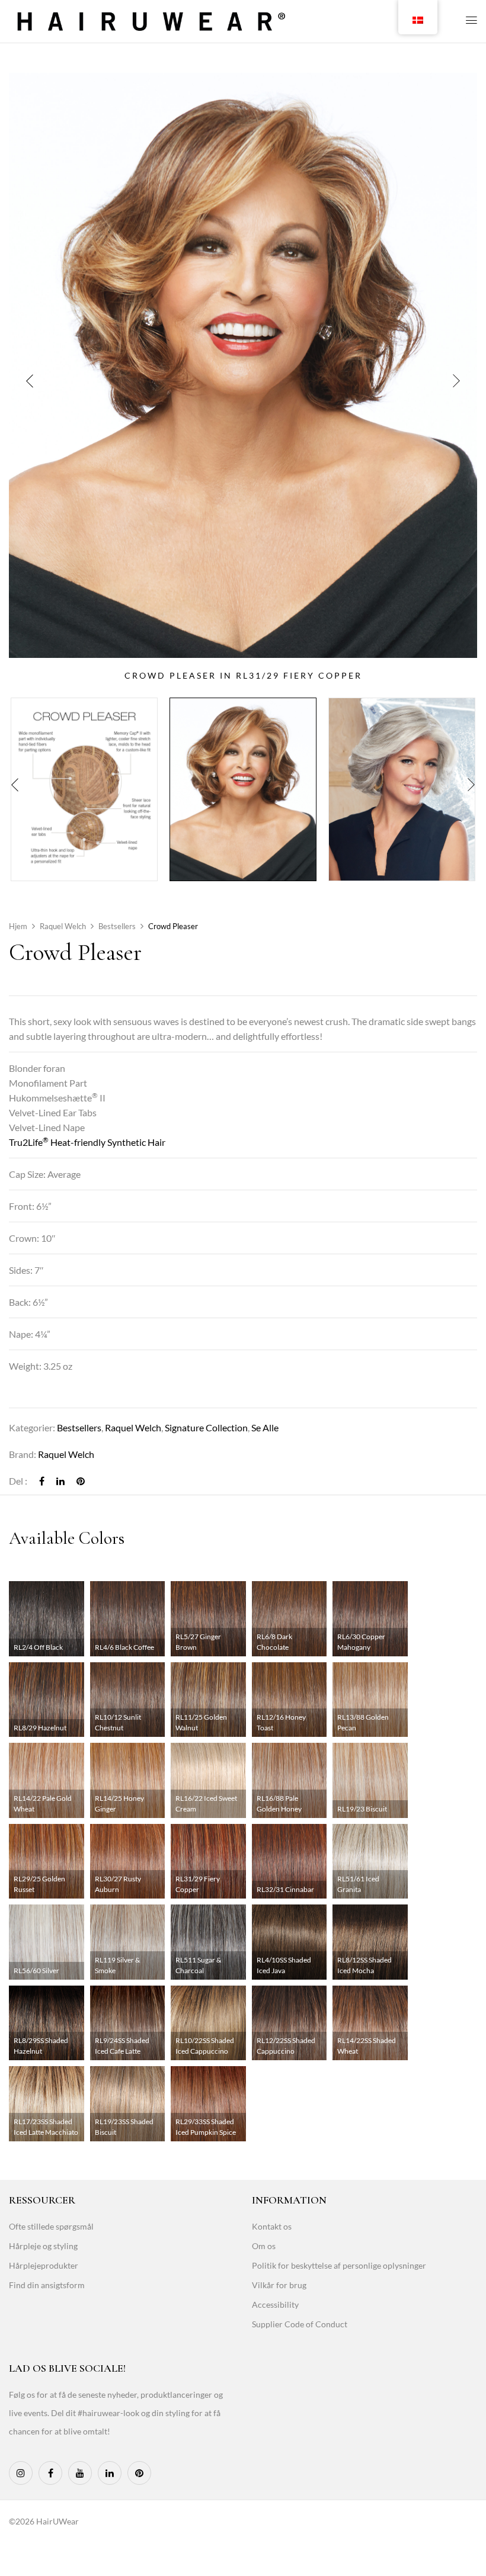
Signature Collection (206, 1427)
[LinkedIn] (60, 1481)
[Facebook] (42, 1481)
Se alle (265, 1427)
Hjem (18, 926)
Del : (18, 1481)
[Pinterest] (81, 1481)
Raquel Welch (63, 926)
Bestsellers (117, 926)
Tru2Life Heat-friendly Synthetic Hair (87, 1142)
